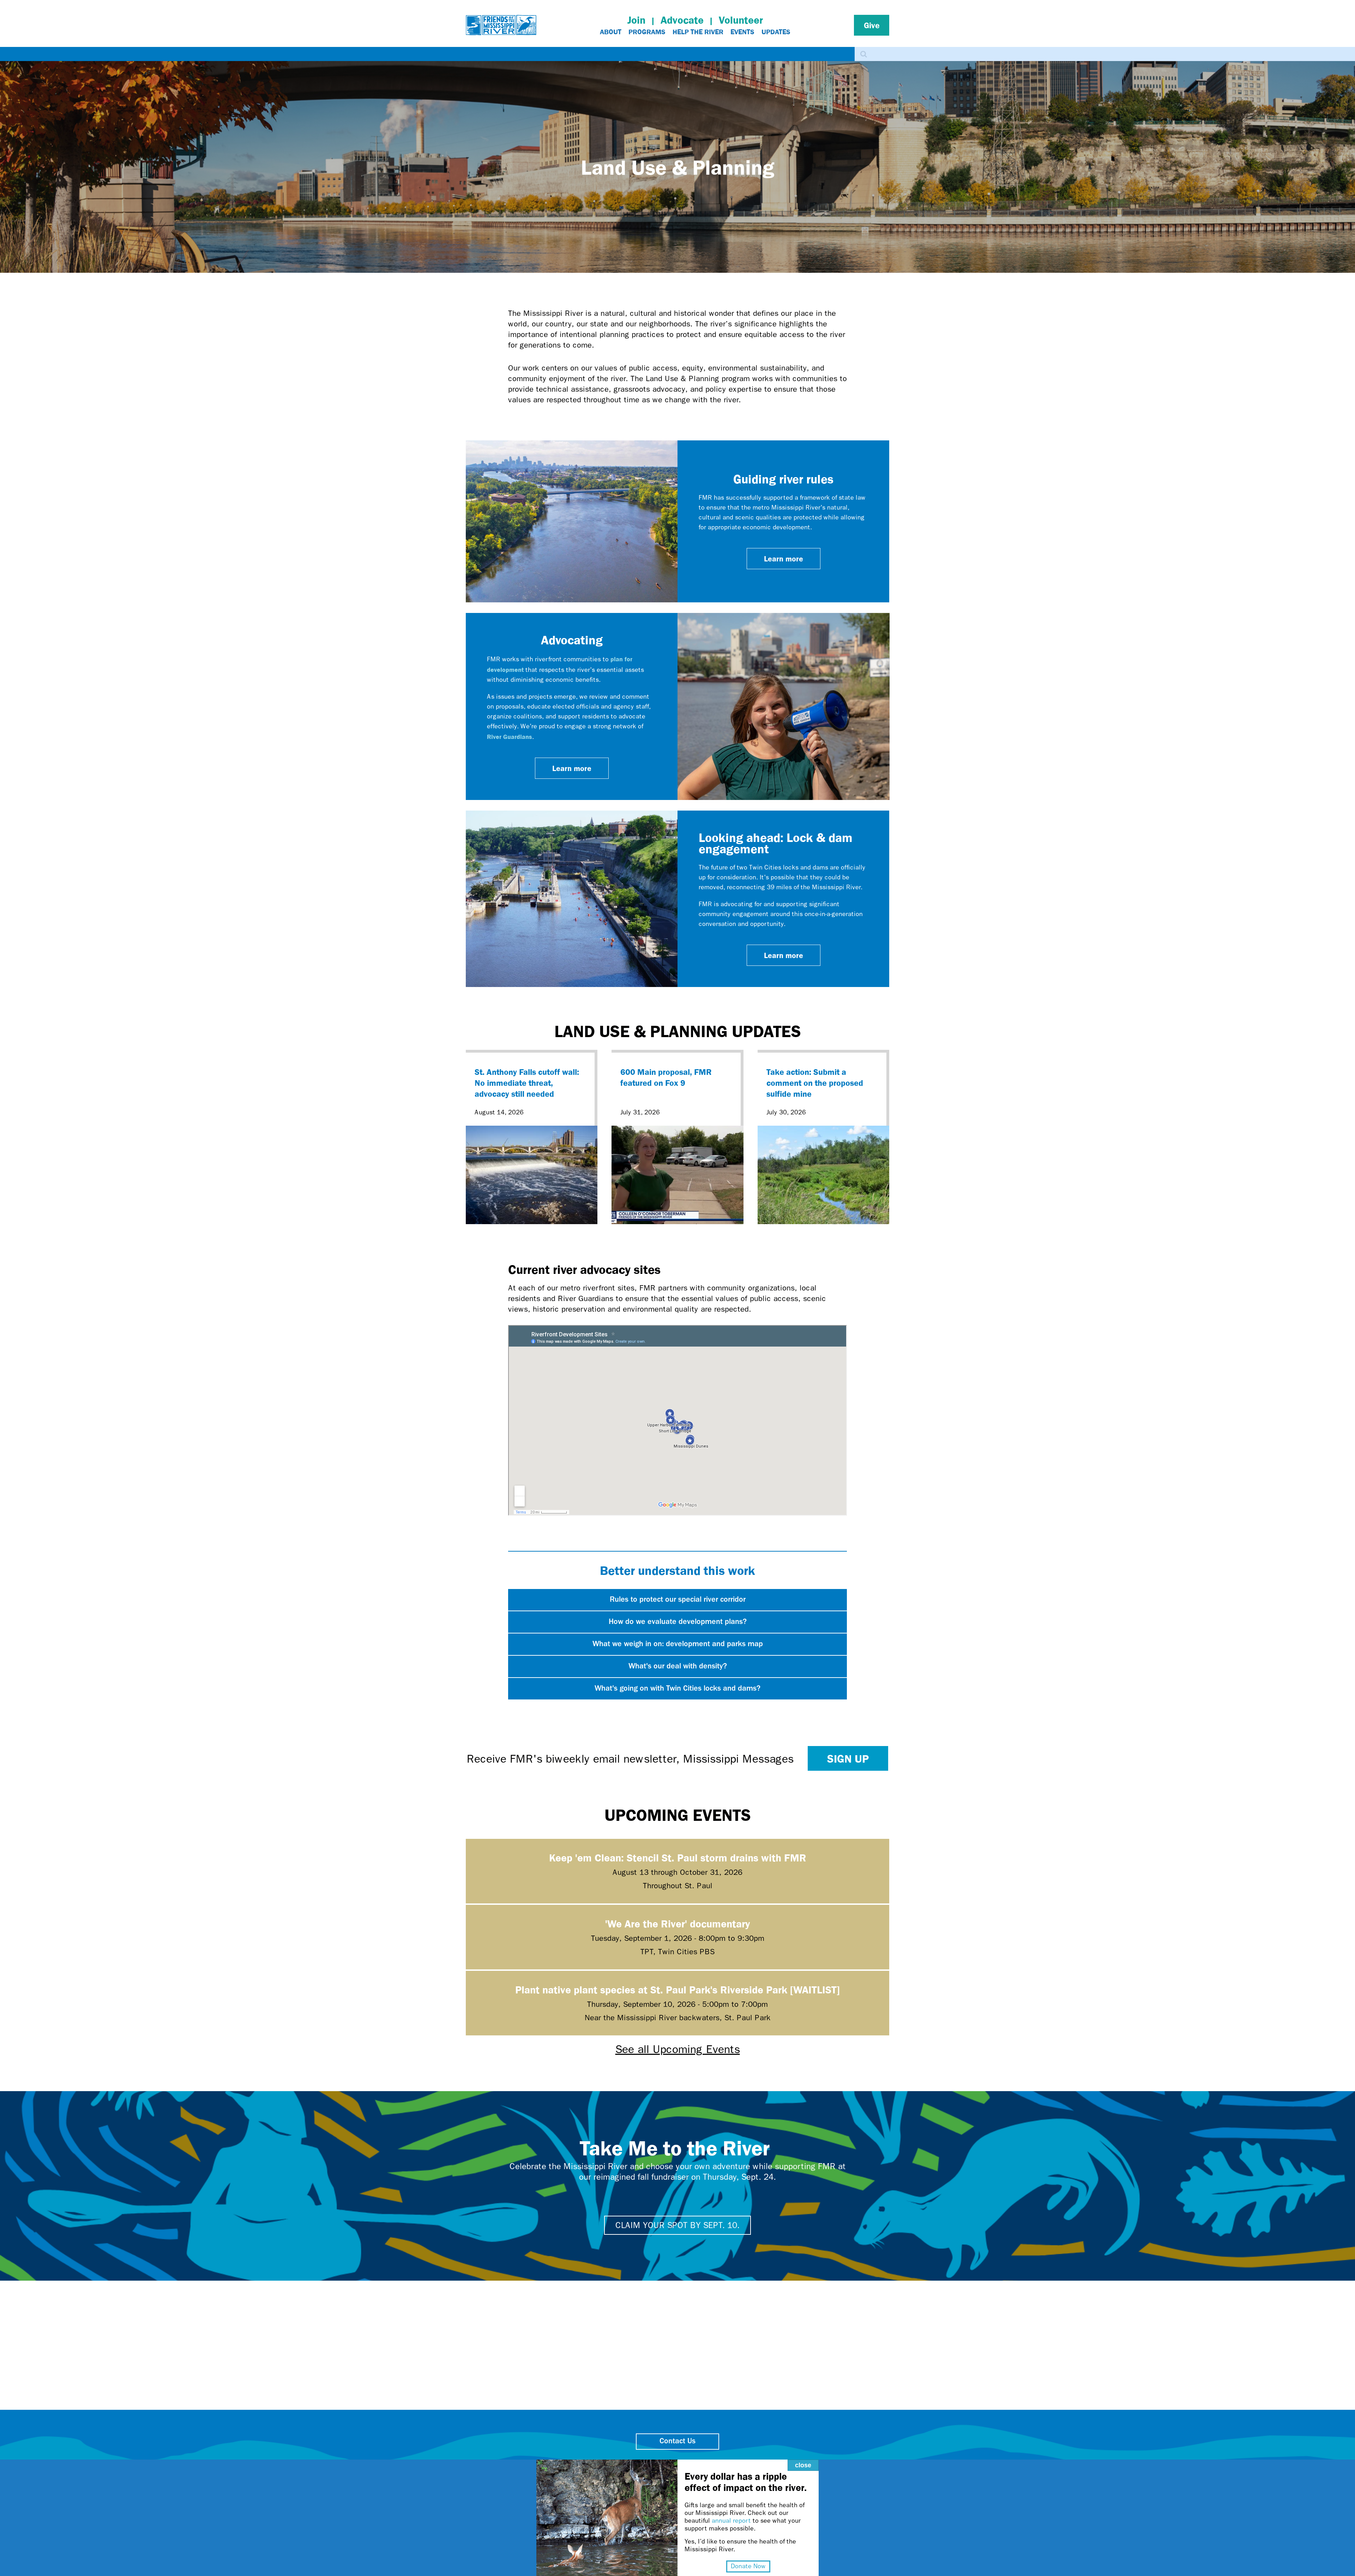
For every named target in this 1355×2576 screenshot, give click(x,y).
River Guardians (510, 736)
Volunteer (741, 20)
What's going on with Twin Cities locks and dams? (677, 1689)
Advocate (682, 20)
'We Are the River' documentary (677, 1923)
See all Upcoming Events (678, 2049)
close (803, 2465)
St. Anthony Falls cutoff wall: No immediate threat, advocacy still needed (527, 1083)
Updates (776, 32)
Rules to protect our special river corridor (678, 1600)
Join (636, 20)
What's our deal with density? (678, 1666)
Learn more (784, 558)
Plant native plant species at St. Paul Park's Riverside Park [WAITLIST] (677, 1989)
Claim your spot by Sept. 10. (677, 2225)
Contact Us (677, 2441)
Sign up (848, 1758)
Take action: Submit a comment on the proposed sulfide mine (815, 1083)
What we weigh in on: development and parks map (678, 1644)
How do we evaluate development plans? (678, 1622)
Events (742, 32)
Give (872, 25)
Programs (647, 32)
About (611, 32)
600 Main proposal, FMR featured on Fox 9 (666, 1077)
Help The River (698, 32)
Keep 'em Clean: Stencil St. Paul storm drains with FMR (678, 1857)
